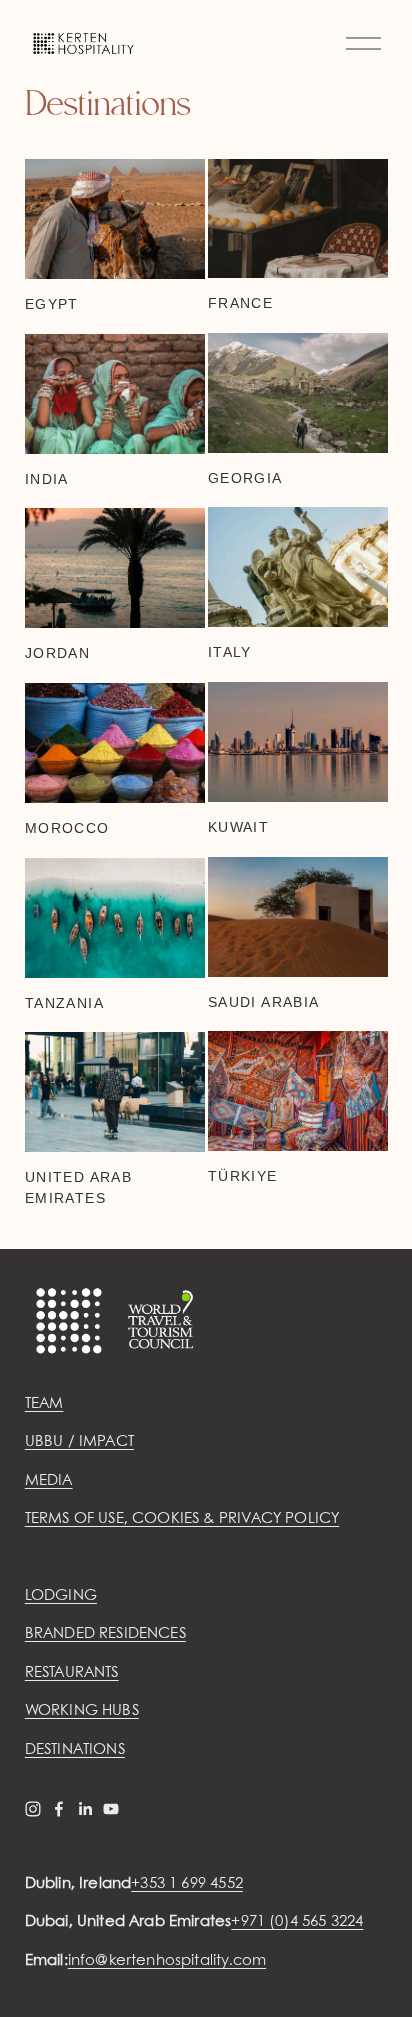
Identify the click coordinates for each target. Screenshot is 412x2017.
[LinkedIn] (85, 1809)
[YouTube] (111, 1809)
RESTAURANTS (72, 1673)
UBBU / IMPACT (79, 1442)
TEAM (44, 1404)
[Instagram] (33, 1809)
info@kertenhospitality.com (167, 1961)
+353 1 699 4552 (187, 1884)
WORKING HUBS (82, 1711)
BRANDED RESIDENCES (105, 1634)
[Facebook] (59, 1809)
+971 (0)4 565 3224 (297, 1922)
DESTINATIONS (75, 1750)
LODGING (61, 1596)
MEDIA (49, 1481)
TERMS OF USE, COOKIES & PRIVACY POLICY (182, 1519)
